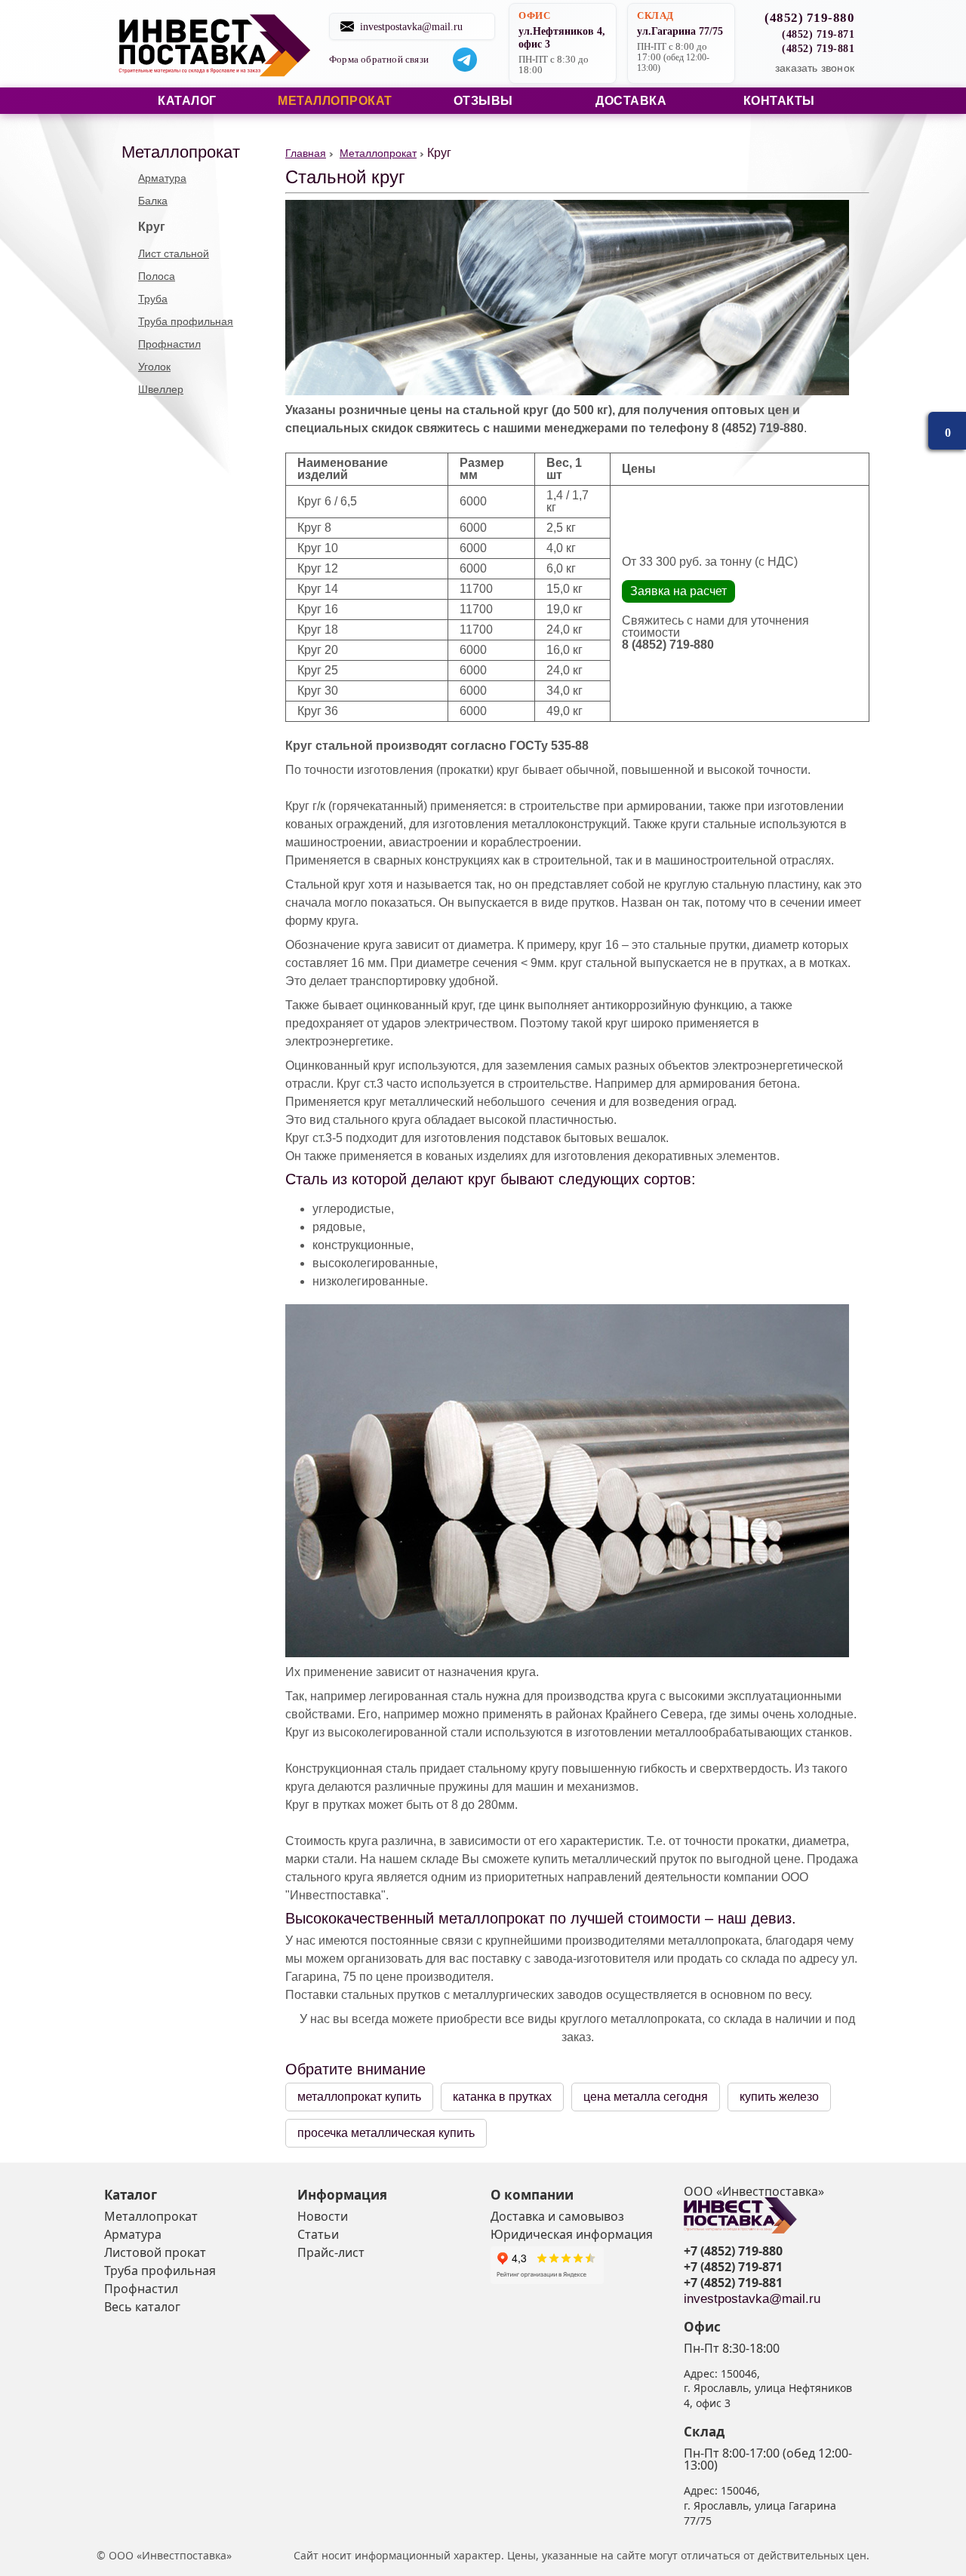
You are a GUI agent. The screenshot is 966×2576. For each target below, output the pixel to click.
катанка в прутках (502, 2097)
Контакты (779, 101)
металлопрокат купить (359, 2097)
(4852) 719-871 (818, 34)
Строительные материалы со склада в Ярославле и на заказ (214, 44)
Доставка (631, 101)
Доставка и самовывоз (557, 2216)
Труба (153, 299)
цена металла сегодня (646, 2097)
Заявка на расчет (678, 591)
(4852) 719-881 (818, 48)
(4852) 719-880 (809, 18)
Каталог (187, 101)
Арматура (162, 178)
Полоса (157, 276)
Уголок (154, 367)
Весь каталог (142, 2307)
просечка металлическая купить (386, 2133)
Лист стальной (174, 253)
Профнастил (169, 344)
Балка (153, 201)
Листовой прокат (155, 2252)
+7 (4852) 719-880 (733, 2251)
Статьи (318, 2234)
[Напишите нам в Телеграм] (465, 60)
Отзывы (483, 101)
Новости (323, 2216)
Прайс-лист (331, 2252)
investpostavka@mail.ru (411, 26)
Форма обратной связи (379, 60)
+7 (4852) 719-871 (733, 2267)
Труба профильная (186, 321)
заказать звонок (815, 68)
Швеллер (161, 389)
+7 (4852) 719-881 (733, 2283)
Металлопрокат (335, 101)
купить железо (779, 2097)
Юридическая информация (572, 2234)
